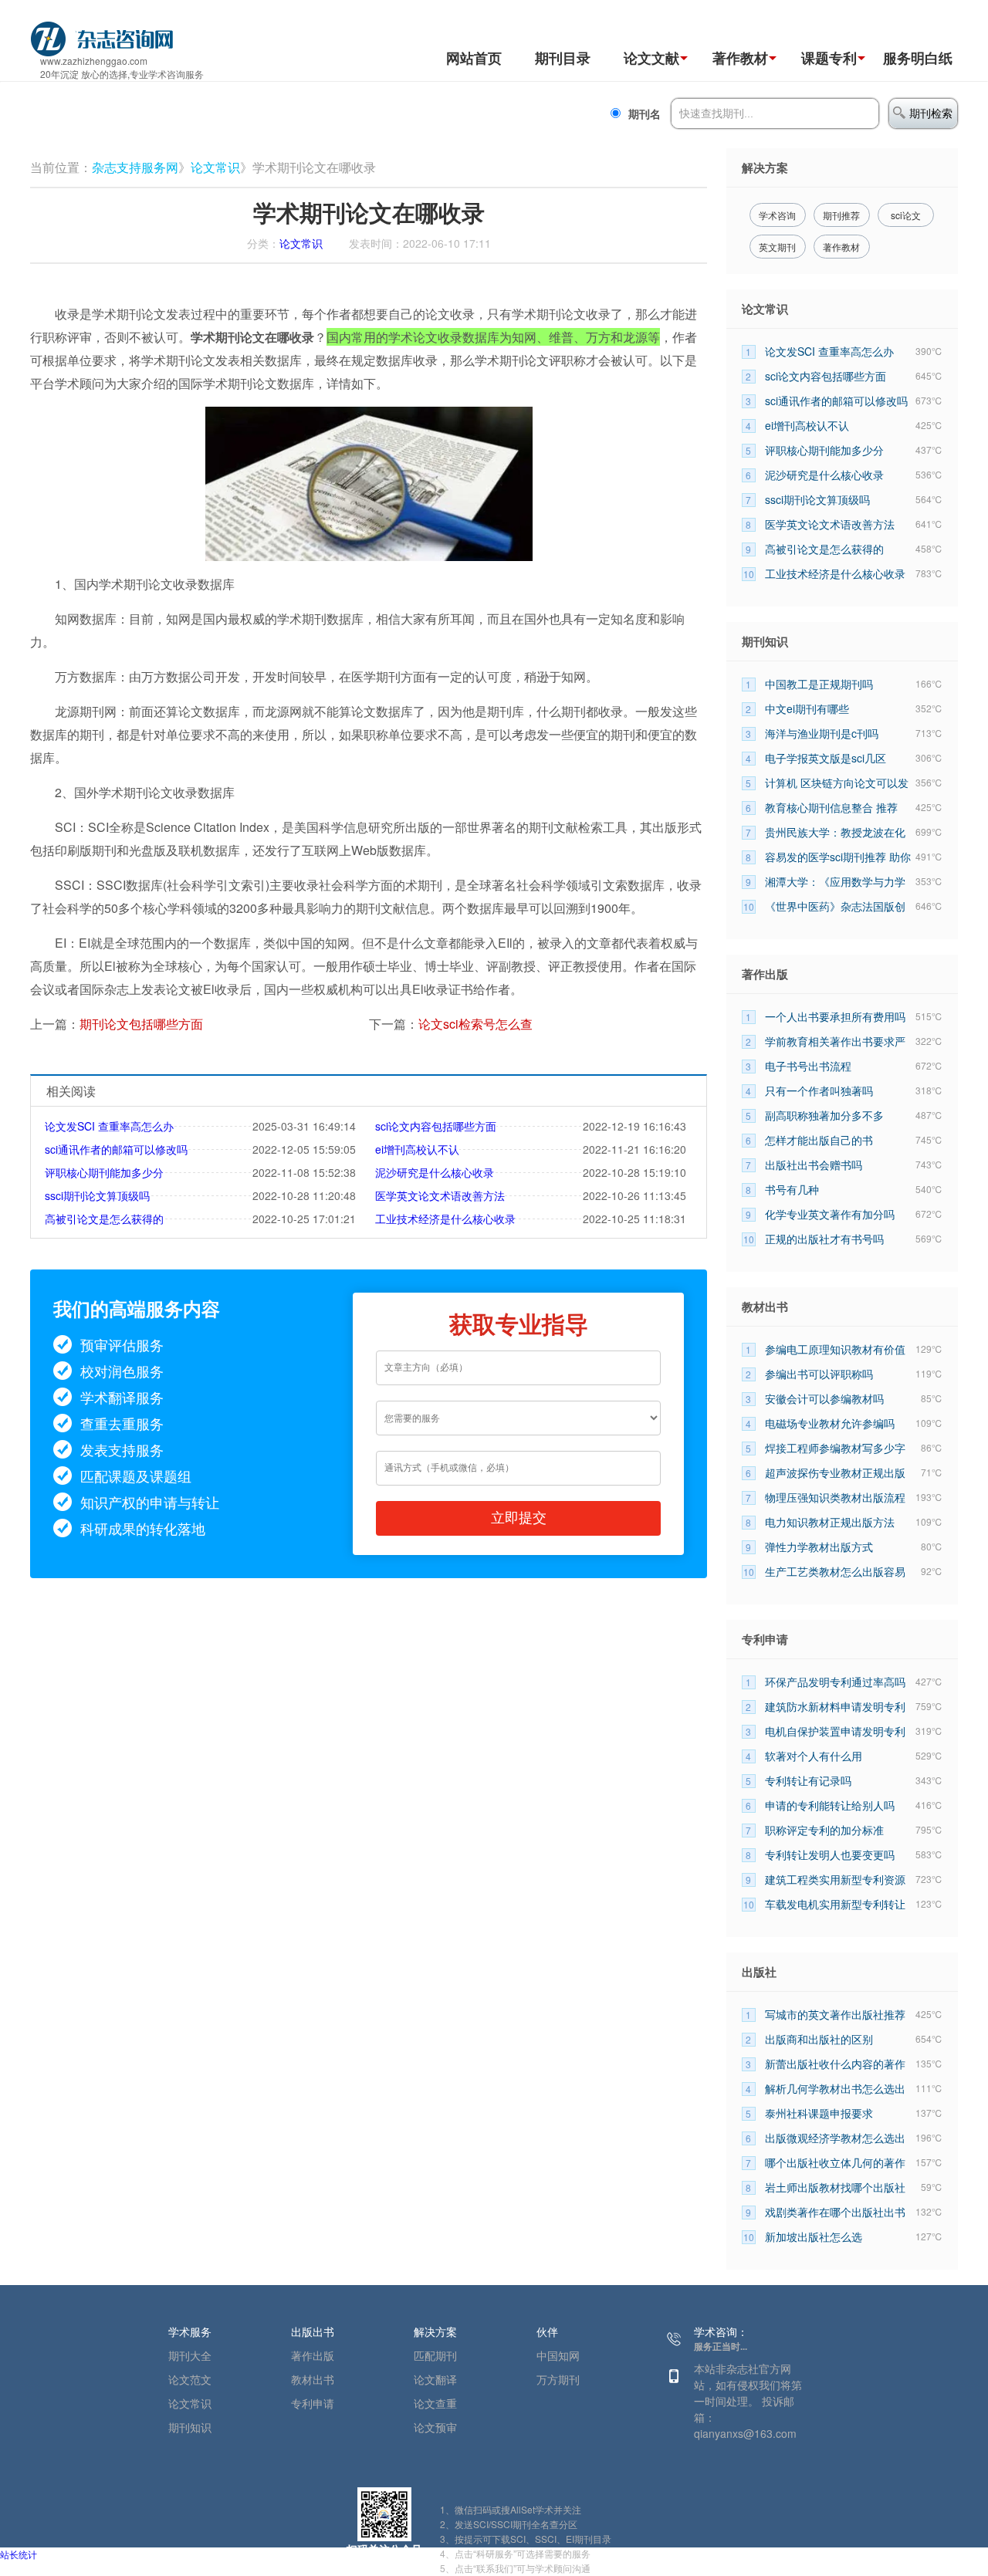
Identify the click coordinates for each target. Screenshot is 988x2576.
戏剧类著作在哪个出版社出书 (835, 2212)
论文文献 (651, 58)
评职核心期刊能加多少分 (104, 1172)
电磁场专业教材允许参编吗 (830, 1423)
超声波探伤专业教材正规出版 (835, 1472)
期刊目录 (563, 58)
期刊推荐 (841, 215)
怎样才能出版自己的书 (819, 1140)
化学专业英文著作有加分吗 (830, 1214)
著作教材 (740, 58)
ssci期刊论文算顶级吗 (97, 1195)
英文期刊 (777, 247)
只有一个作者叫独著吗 (819, 1090)
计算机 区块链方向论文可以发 (837, 783)
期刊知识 (190, 2427)
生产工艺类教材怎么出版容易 (835, 1571)
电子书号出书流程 (808, 1066)
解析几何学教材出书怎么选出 (835, 2088)
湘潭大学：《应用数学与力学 (835, 881)
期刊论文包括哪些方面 (141, 1024)
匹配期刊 (435, 2355)
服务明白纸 (918, 58)
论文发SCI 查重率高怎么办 (109, 1126)
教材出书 (313, 2379)
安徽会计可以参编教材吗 (824, 1398)
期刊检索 (931, 113)
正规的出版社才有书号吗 (824, 1239)
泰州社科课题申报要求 (819, 2113)
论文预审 (435, 2427)
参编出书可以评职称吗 (819, 1374)
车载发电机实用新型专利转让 (835, 1904)
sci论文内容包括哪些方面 (436, 1126)
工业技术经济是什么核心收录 (445, 1219)
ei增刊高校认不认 (417, 1149)
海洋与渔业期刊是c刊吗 (822, 733)
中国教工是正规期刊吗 (819, 684)
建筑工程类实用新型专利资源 (835, 1879)
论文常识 (215, 167)
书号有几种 (792, 1189)
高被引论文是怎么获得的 (104, 1219)
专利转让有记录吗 (808, 1780)
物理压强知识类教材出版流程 (835, 1497)
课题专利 (829, 58)
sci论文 (906, 215)
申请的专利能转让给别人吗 (830, 1805)
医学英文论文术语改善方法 (440, 1195)
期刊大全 (190, 2355)
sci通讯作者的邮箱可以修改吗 (116, 1149)
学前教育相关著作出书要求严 (835, 1041)
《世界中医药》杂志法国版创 (835, 906)
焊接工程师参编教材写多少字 (835, 1448)
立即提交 (519, 1518)
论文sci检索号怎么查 (475, 1024)
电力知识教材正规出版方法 (830, 1522)
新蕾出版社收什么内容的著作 (835, 2064)
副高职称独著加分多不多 (824, 1115)
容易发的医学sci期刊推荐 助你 (838, 857)
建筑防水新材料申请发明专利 (835, 1706)
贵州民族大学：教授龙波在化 (835, 832)
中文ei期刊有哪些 (807, 708)
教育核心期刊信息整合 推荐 (831, 807)
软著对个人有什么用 (814, 1756)
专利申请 (313, 2403)
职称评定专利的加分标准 (824, 1830)
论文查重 (435, 2403)
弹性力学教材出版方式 (819, 1547)
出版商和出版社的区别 (819, 2039)
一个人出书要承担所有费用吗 (835, 1016)
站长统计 (19, 2554)
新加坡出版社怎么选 (814, 2236)
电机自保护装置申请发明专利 (835, 1731)
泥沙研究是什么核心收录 (435, 1172)
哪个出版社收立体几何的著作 (835, 2162)
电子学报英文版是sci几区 (826, 758)
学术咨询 (777, 215)
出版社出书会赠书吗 (814, 1165)
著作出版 (313, 2355)
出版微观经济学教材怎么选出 (835, 2138)
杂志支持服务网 (135, 167)
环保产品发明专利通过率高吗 (835, 1682)
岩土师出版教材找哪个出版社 (835, 2187)
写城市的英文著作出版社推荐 (835, 2014)
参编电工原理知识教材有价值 (835, 1349)
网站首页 (474, 58)
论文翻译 (435, 2379)
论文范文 (190, 2379)
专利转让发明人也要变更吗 (830, 1854)
